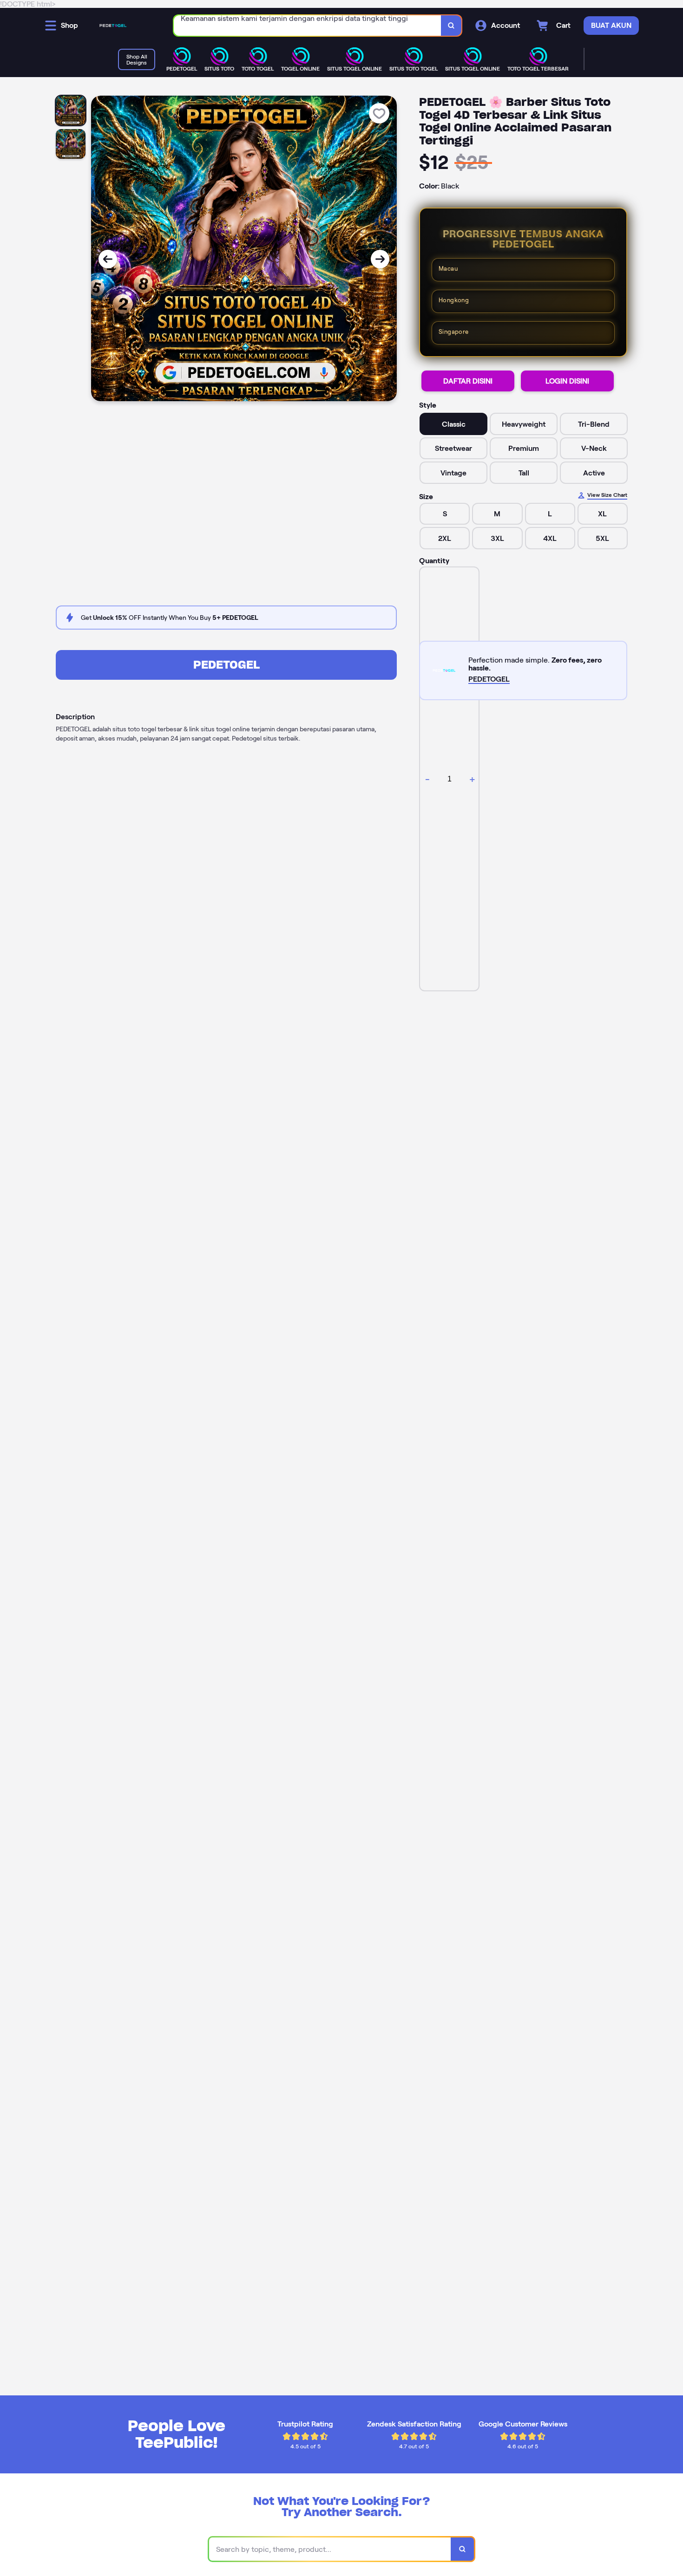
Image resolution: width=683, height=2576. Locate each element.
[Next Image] (380, 259)
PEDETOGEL (227, 665)
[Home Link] (113, 26)
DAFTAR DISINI (468, 381)
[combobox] (308, 26)
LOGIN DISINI (567, 381)
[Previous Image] (108, 259)
